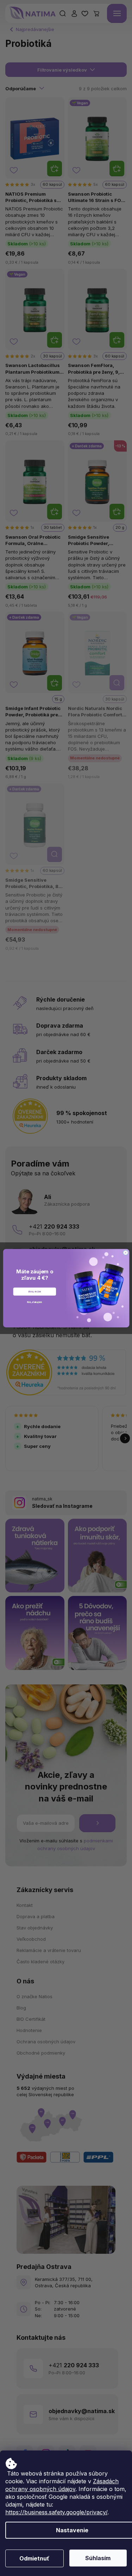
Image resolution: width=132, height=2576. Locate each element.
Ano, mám (35, 1292)
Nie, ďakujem (34, 1302)
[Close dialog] (125, 1253)
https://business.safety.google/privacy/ (56, 2512)
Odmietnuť (34, 2558)
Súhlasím (98, 2558)
